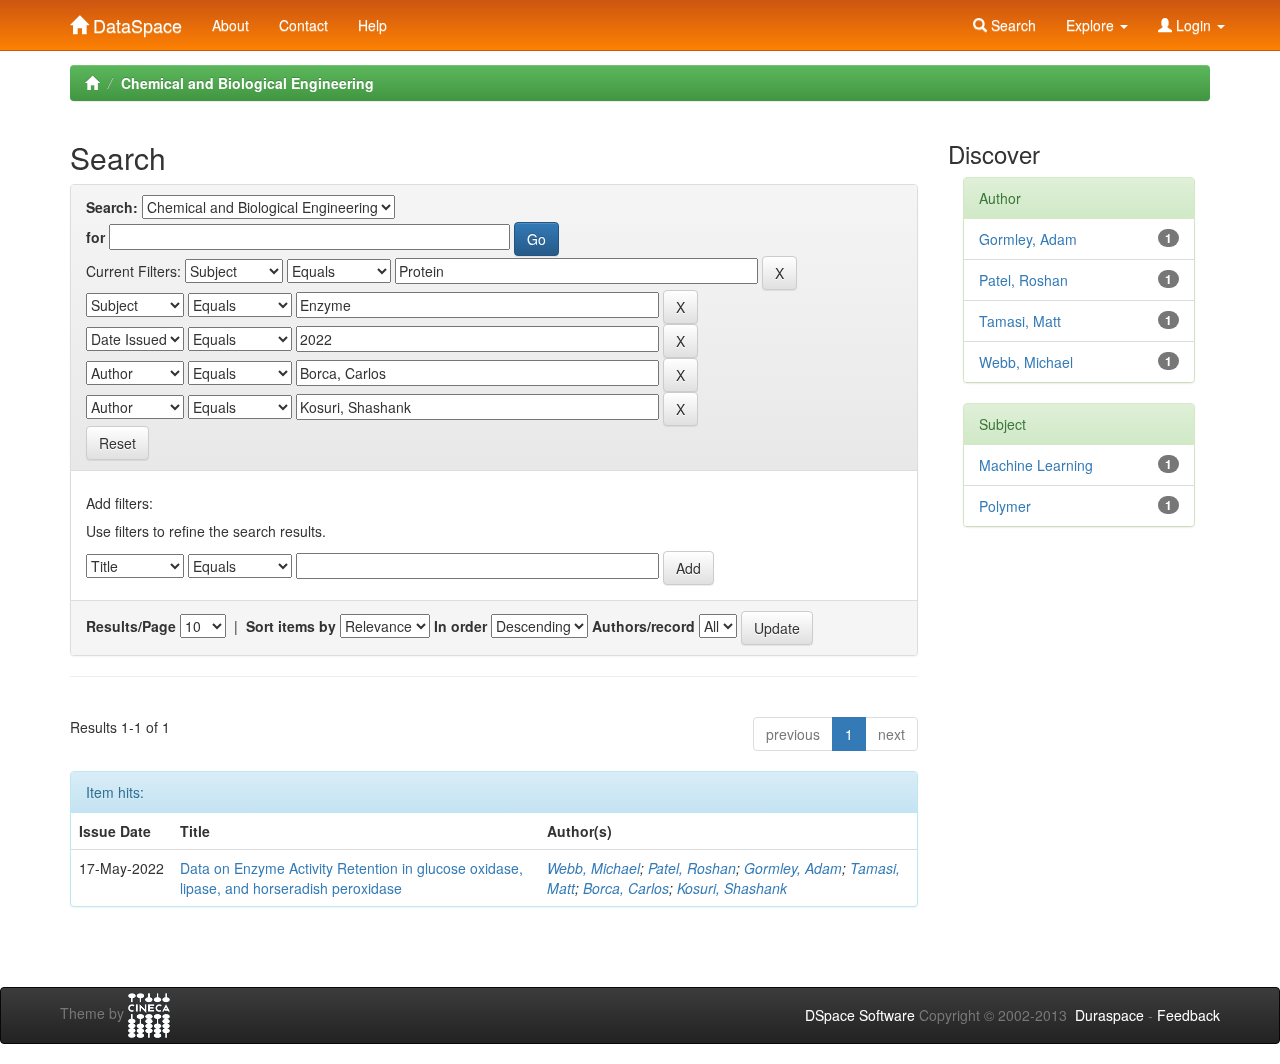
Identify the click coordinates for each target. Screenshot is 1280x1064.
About (230, 25)
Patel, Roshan (692, 868)
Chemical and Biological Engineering (247, 83)
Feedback (1188, 1015)
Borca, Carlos (626, 888)
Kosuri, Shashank (732, 888)
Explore (1092, 25)
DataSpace (135, 21)
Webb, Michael (593, 868)
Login (1193, 25)
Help (372, 25)
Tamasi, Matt (1020, 321)
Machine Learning (1036, 465)
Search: (112, 207)
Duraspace (1109, 1015)
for (95, 237)
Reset (117, 443)
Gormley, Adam (793, 868)
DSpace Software (860, 1015)
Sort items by (291, 626)
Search (1011, 25)
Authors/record (643, 626)
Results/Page (131, 626)
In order (460, 626)
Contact (303, 25)
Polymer (1005, 506)
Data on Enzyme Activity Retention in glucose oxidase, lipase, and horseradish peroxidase (351, 878)
